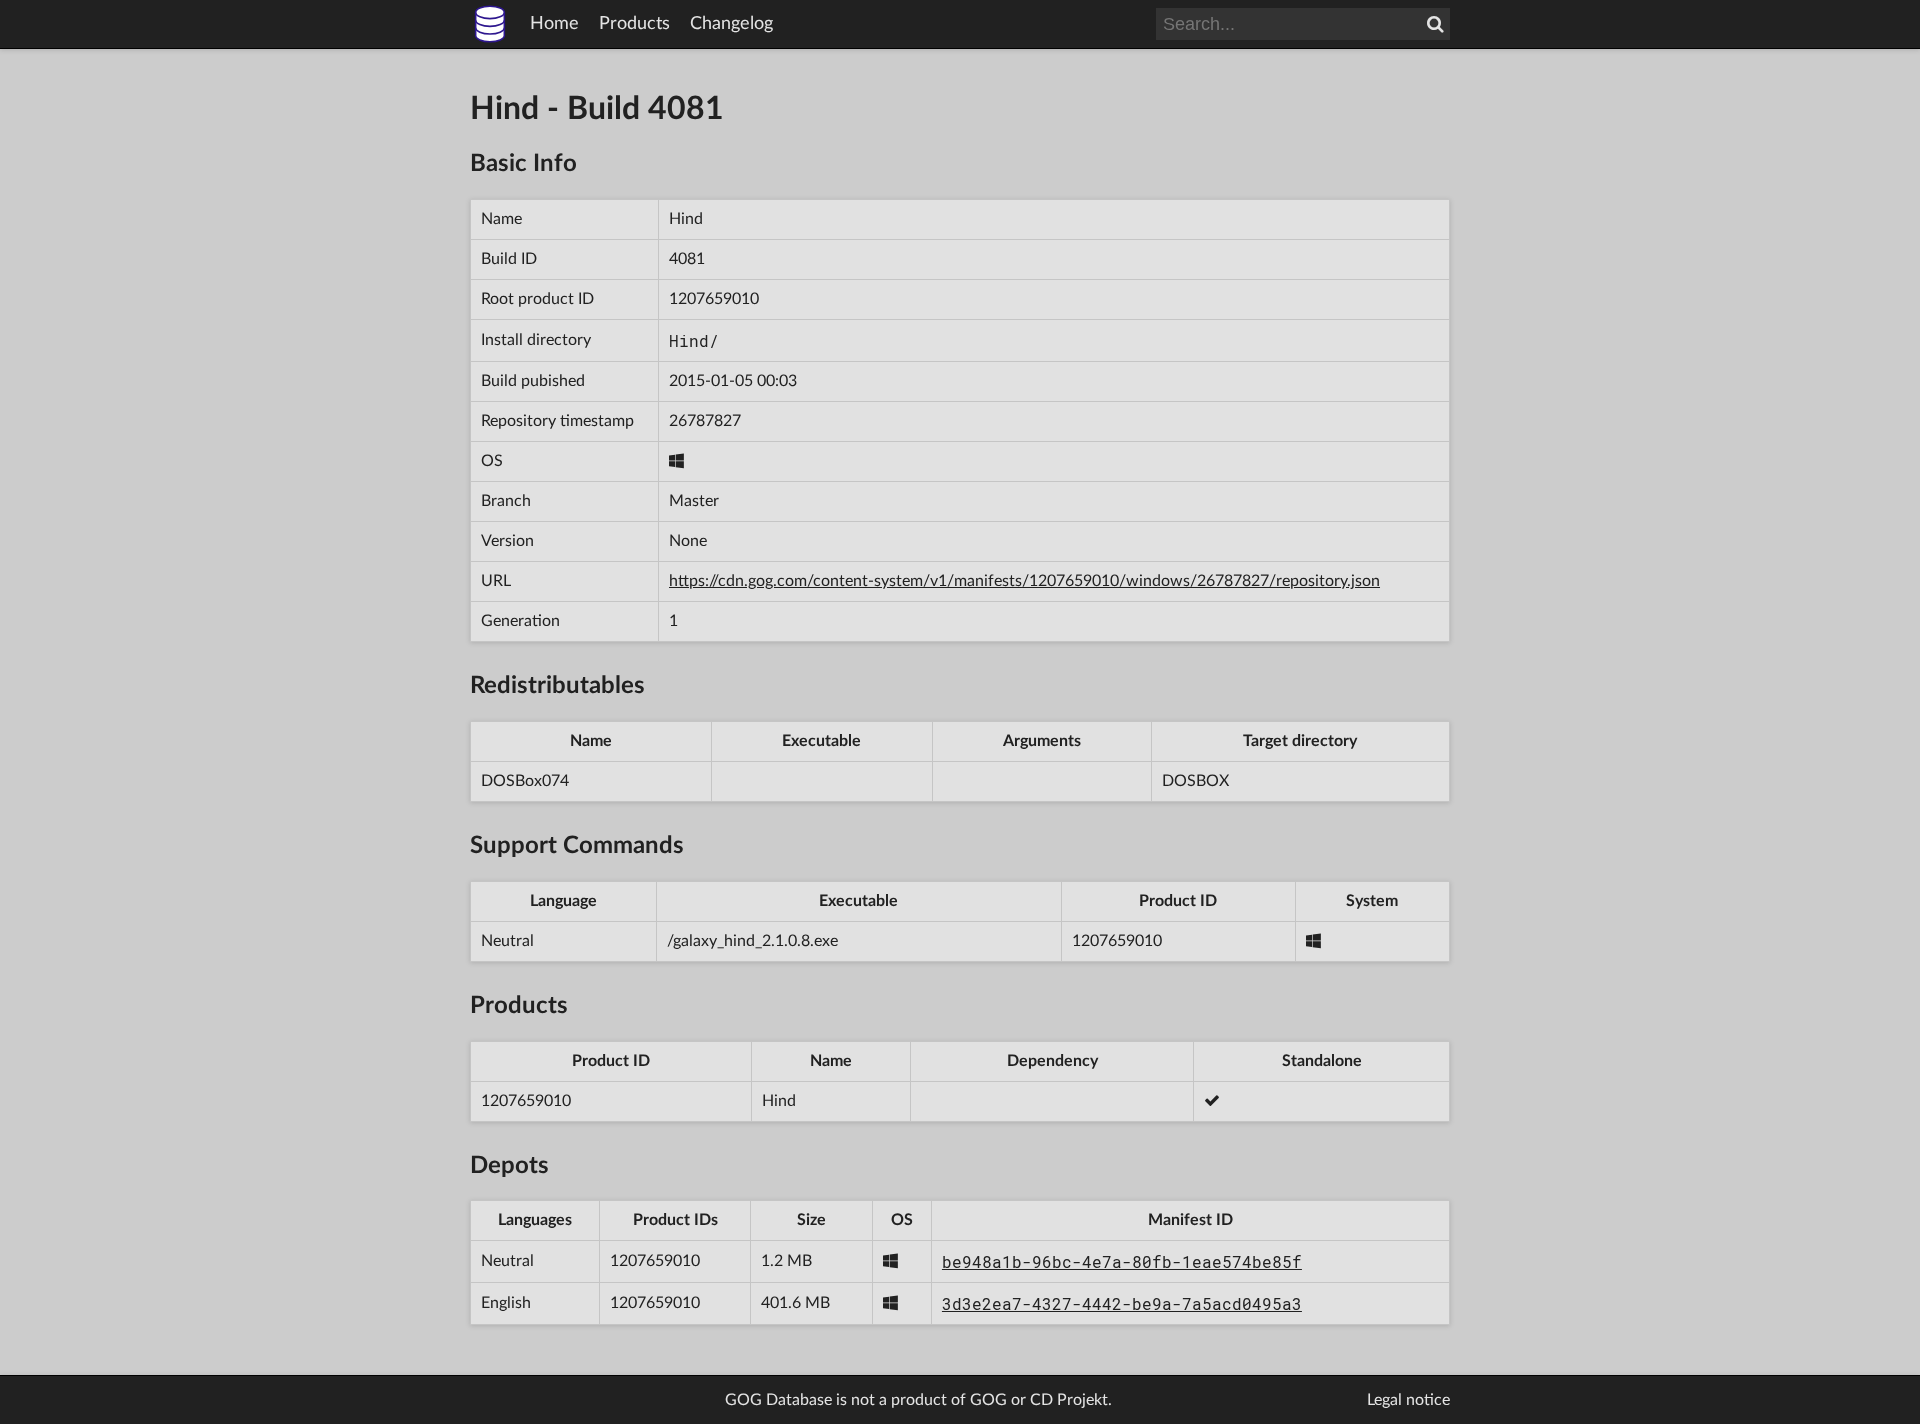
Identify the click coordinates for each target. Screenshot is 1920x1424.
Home (554, 24)
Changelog (731, 24)
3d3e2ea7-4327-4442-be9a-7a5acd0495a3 (1122, 1303)
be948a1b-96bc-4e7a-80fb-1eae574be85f (1122, 1261)
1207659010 (714, 299)
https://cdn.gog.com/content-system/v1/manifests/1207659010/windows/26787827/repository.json (1024, 581)
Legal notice (1408, 1400)
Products (634, 24)
